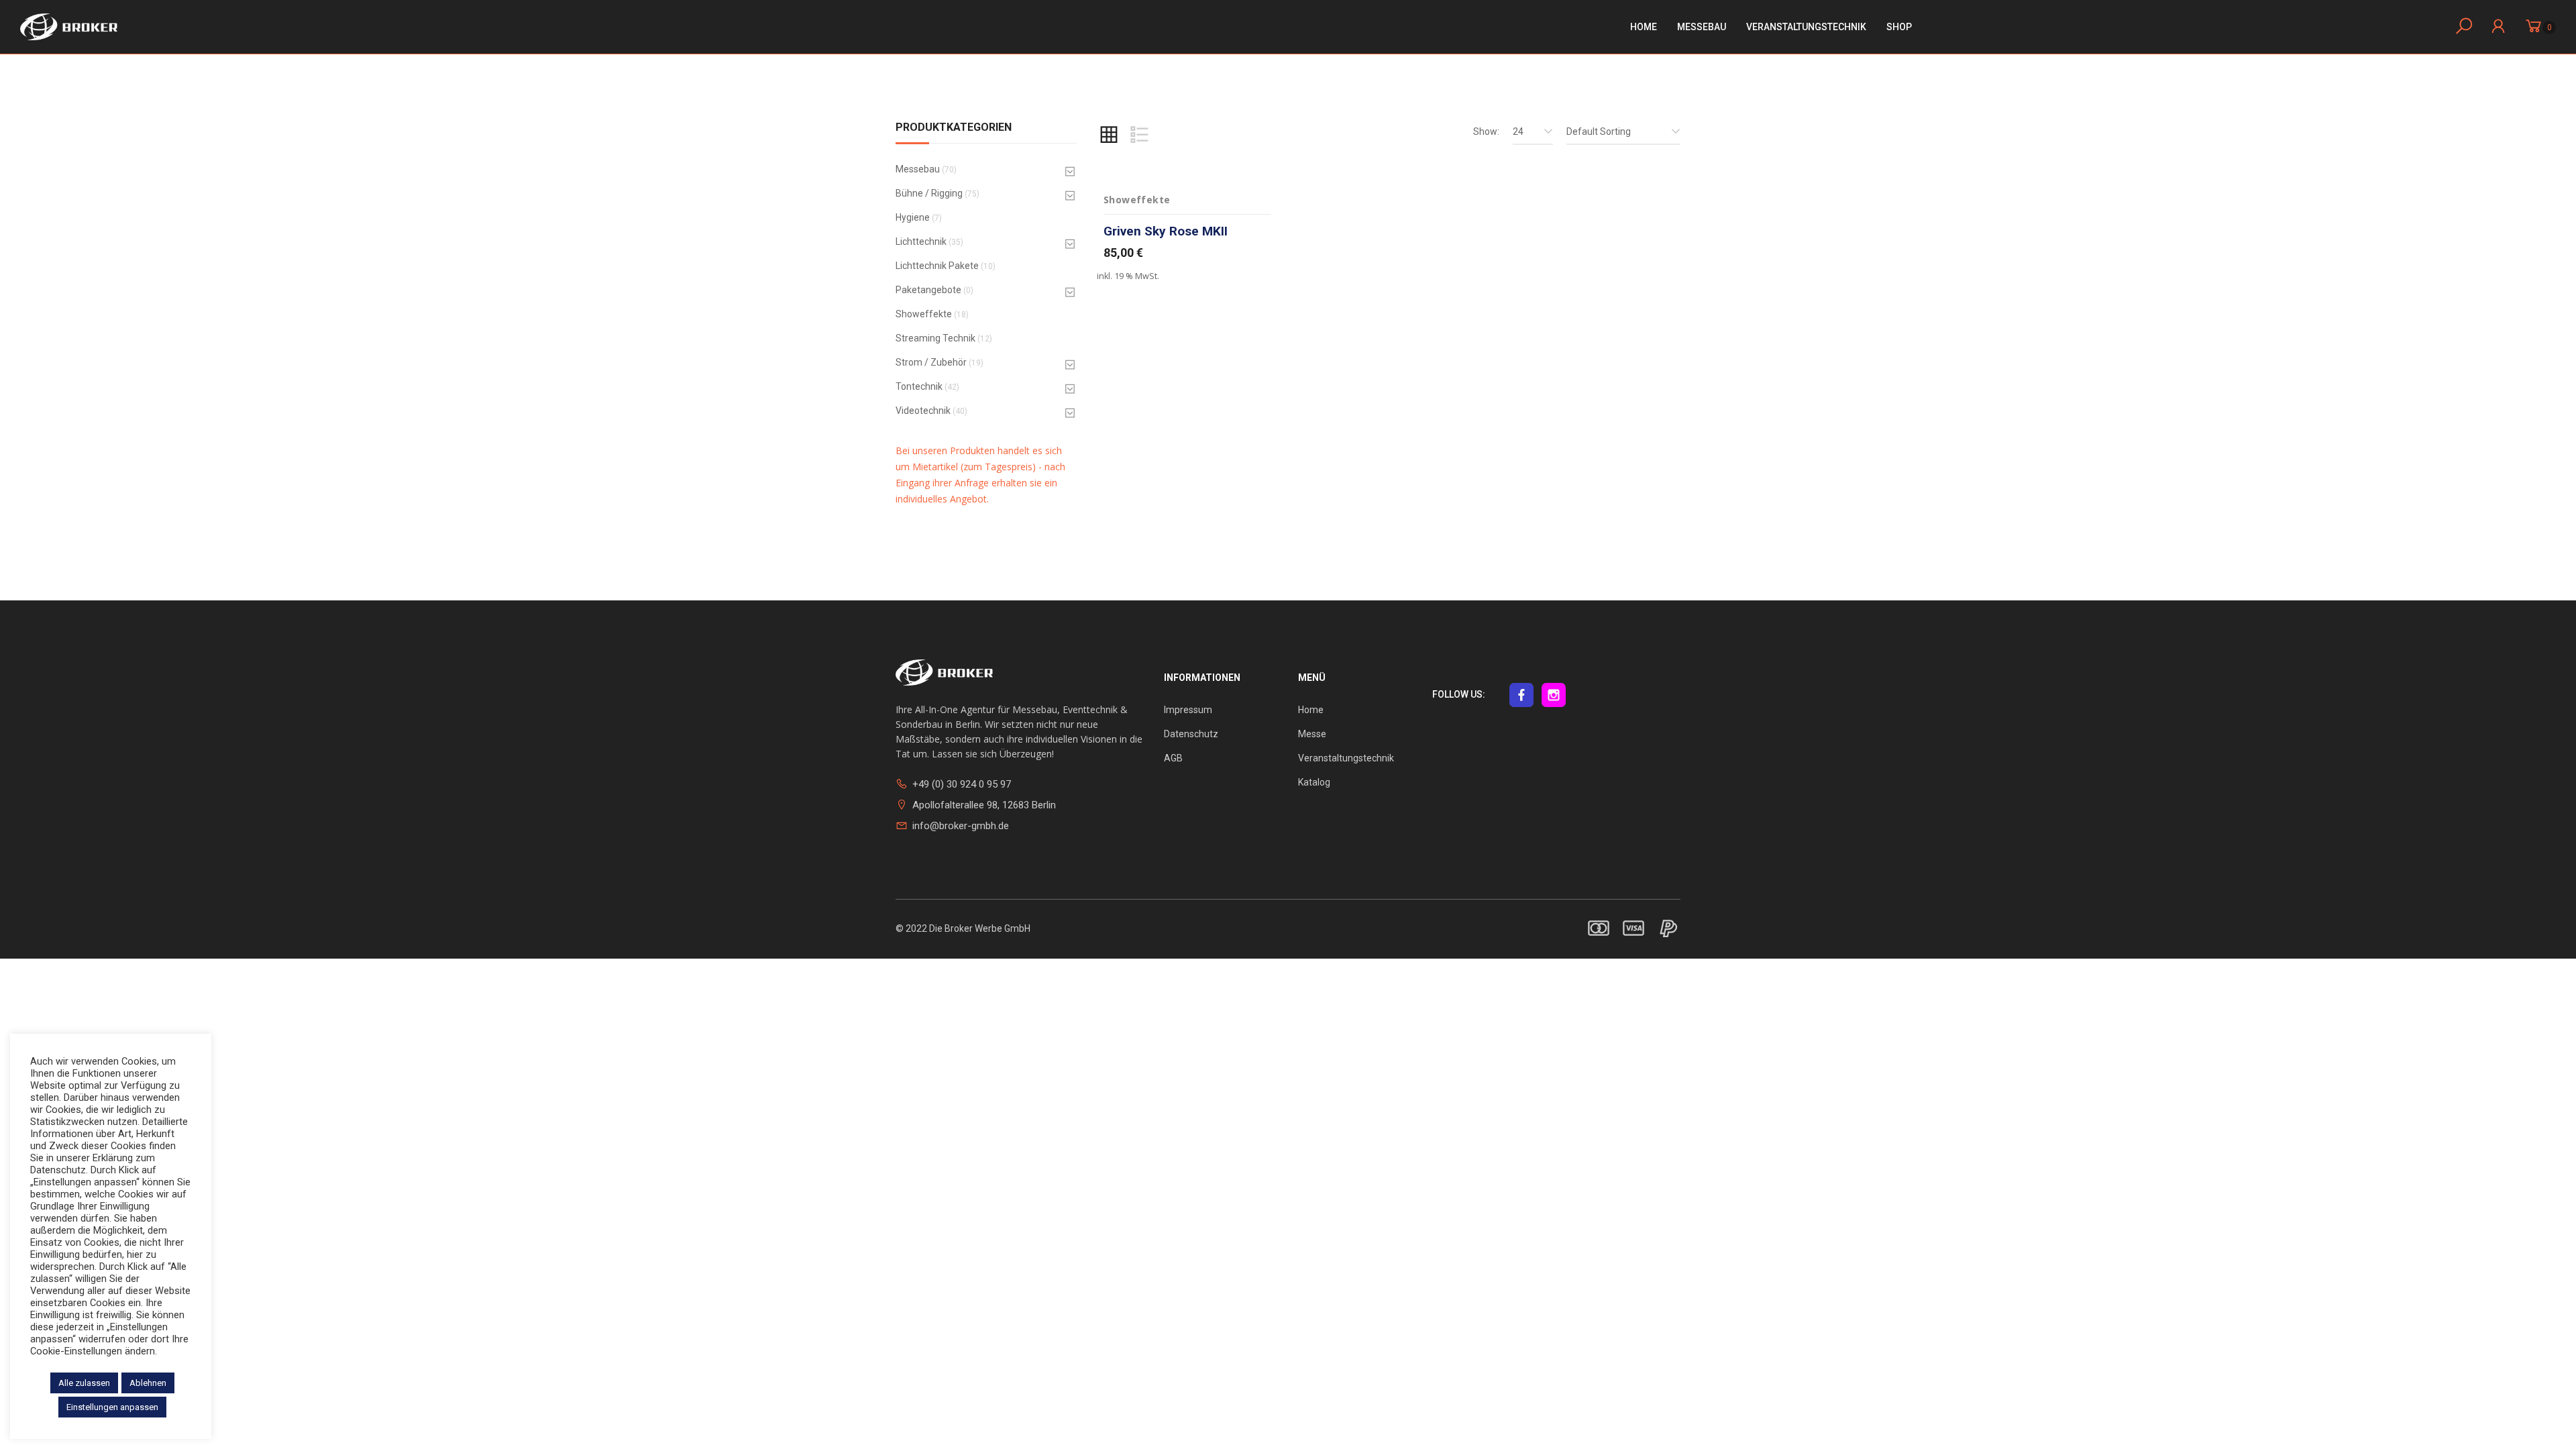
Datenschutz (1191, 734)
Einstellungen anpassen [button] (112, 1407)
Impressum (1188, 710)
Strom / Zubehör (931, 362)
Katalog (1314, 782)
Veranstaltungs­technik (1806, 27)
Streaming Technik (935, 338)
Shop (1899, 27)
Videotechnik (923, 411)
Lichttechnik (921, 241)
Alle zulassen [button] (84, 1383)
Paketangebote (928, 290)
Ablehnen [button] (148, 1383)
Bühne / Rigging (929, 193)
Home (1644, 27)
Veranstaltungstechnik (1346, 758)
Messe (1312, 734)
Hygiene (913, 217)
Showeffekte (924, 314)
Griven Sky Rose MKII (1166, 231)
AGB (1173, 758)
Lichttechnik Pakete (937, 266)
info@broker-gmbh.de (961, 826)
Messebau (1702, 27)
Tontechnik (919, 386)
